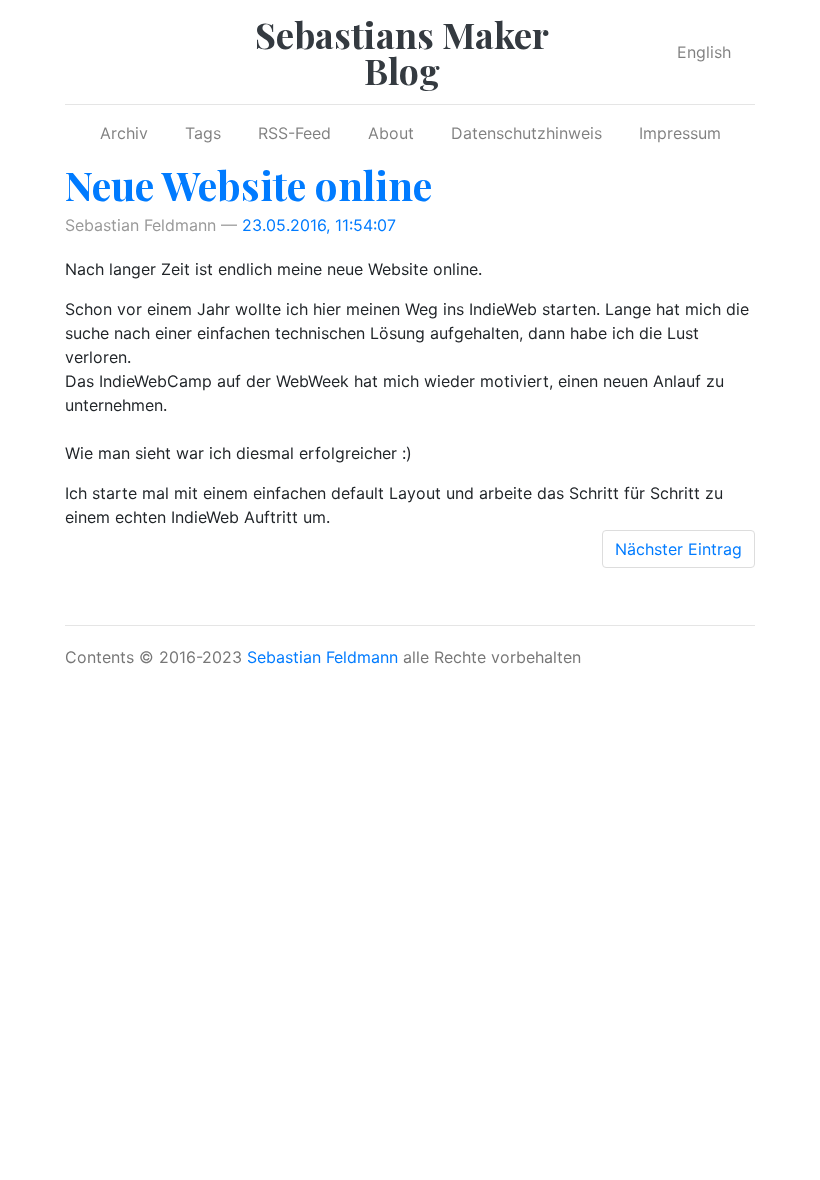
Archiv (124, 133)
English (704, 52)
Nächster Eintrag (678, 549)
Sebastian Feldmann (322, 657)
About (391, 133)
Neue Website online (248, 184)
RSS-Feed (294, 133)
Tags (203, 133)
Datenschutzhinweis (526, 133)
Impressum (680, 133)
